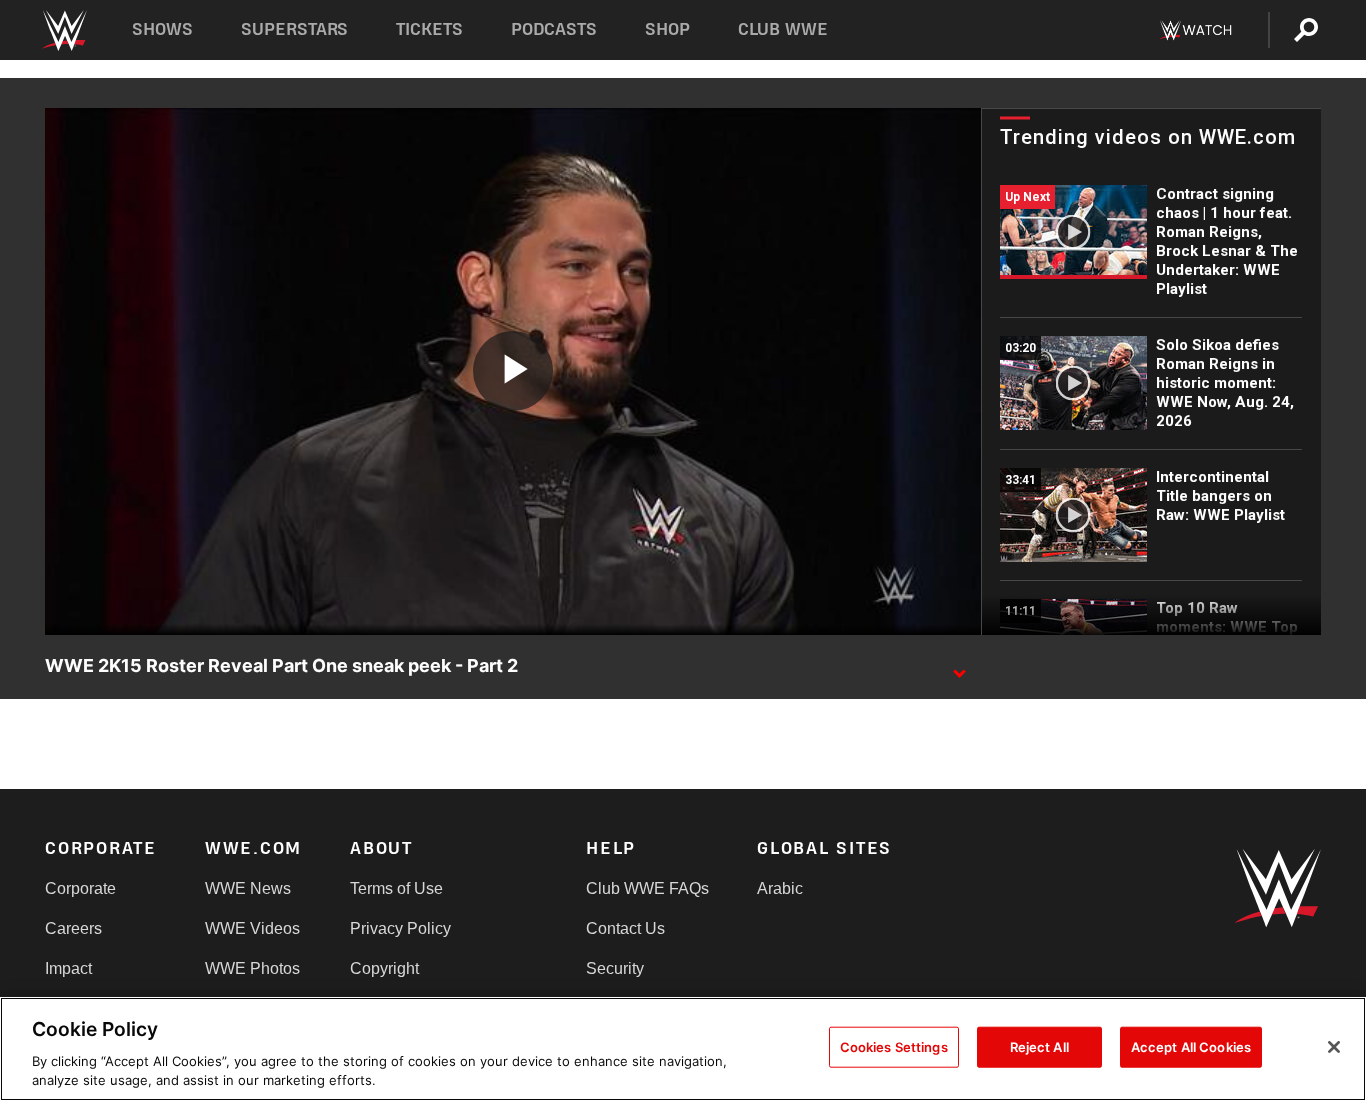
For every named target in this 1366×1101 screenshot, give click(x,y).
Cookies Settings (894, 1047)
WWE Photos (252, 968)
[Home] (63, 30)
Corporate (80, 888)
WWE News (248, 888)
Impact (68, 968)
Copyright (384, 968)
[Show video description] (959, 667)
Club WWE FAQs (647, 888)
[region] (683, 1049)
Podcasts (554, 29)
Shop (667, 29)
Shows (162, 29)
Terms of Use (396, 888)
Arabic (780, 888)
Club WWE (783, 29)
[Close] (1334, 1047)
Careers (73, 928)
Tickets (429, 29)
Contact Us (625, 928)
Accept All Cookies (1191, 1047)
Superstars (295, 29)
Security (615, 968)
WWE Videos (252, 928)
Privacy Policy (400, 928)
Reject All (1039, 1047)
